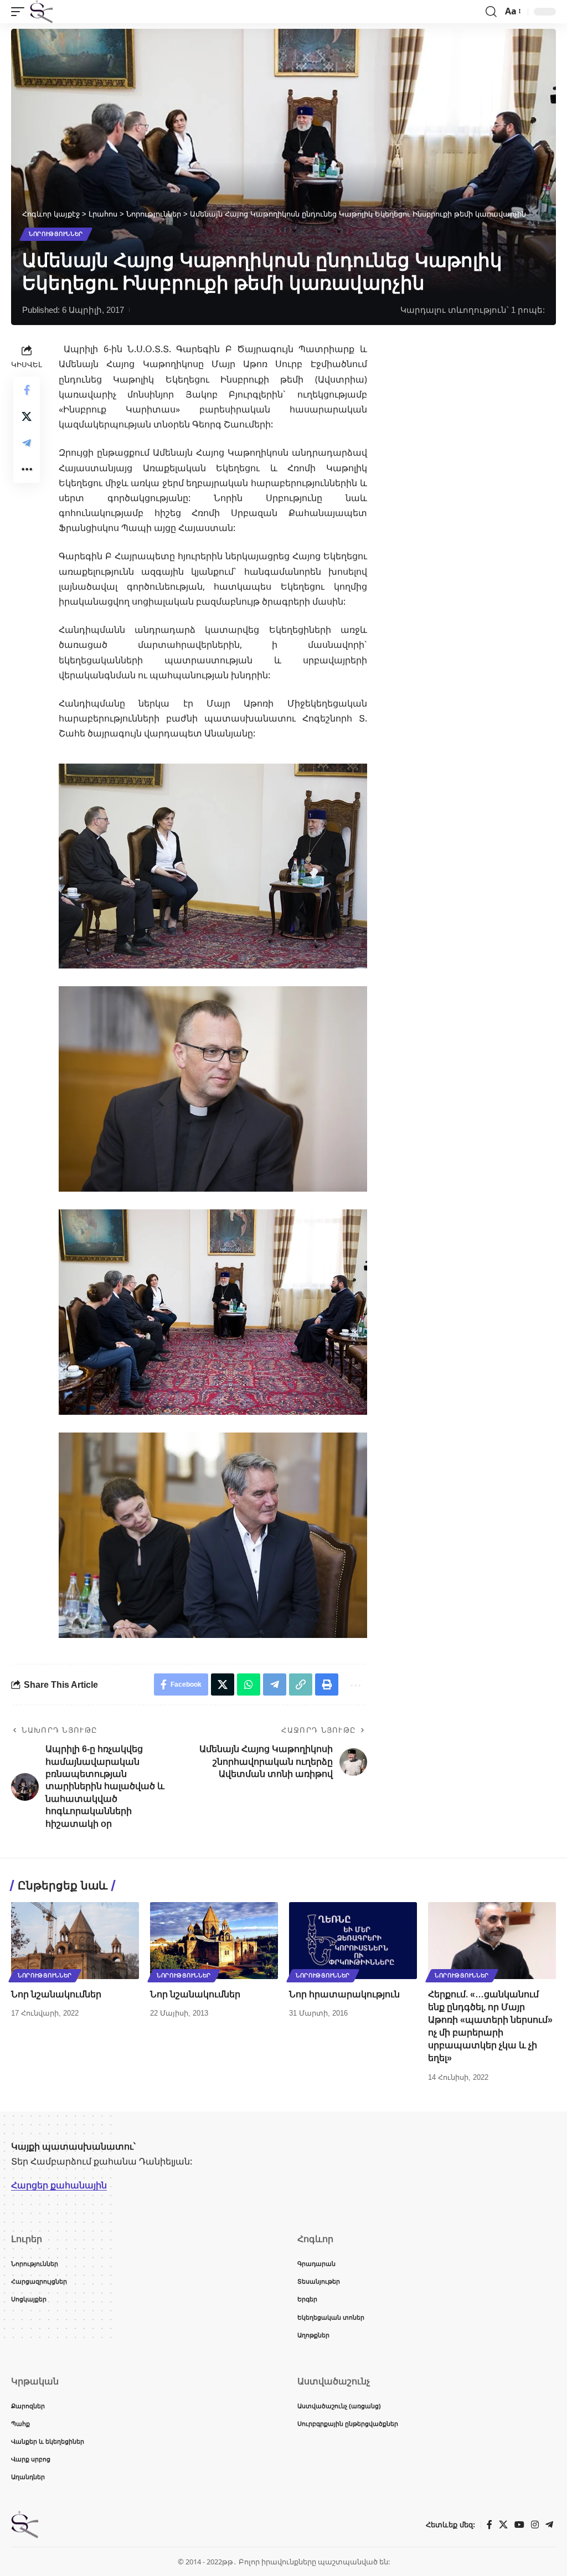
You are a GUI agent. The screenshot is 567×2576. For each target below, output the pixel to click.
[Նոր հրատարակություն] (353, 1941)
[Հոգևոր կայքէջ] (42, 12)
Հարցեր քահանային (59, 2185)
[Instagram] (535, 2525)
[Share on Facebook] (27, 390)
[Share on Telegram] (27, 443)
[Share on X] (27, 416)
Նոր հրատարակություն (344, 1994)
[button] (20, 12)
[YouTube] (519, 2525)
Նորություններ (56, 234)
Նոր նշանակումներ (56, 1994)
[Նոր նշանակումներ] (75, 1941)
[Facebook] (489, 2525)
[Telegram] (549, 2525)
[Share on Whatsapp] (249, 1684)
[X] (503, 2525)
